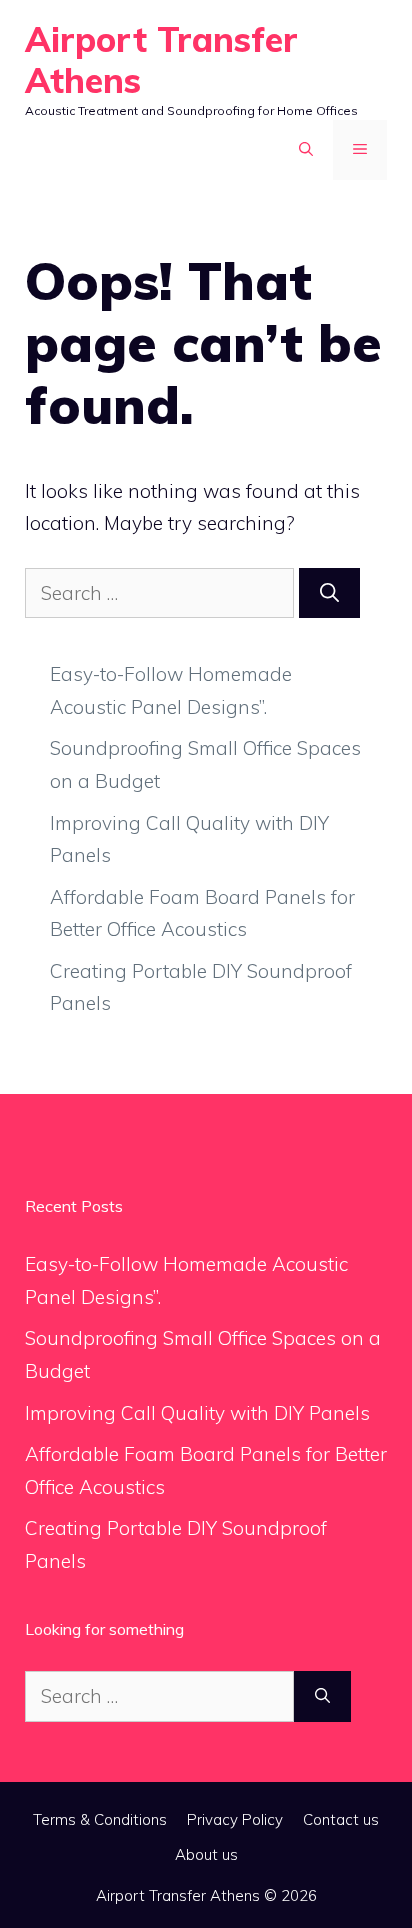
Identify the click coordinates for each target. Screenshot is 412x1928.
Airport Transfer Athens (161, 60)
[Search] (329, 593)
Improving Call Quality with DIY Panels (197, 1413)
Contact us (341, 1819)
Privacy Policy (235, 1819)
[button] (306, 150)
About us (206, 1854)
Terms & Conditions (100, 1819)
